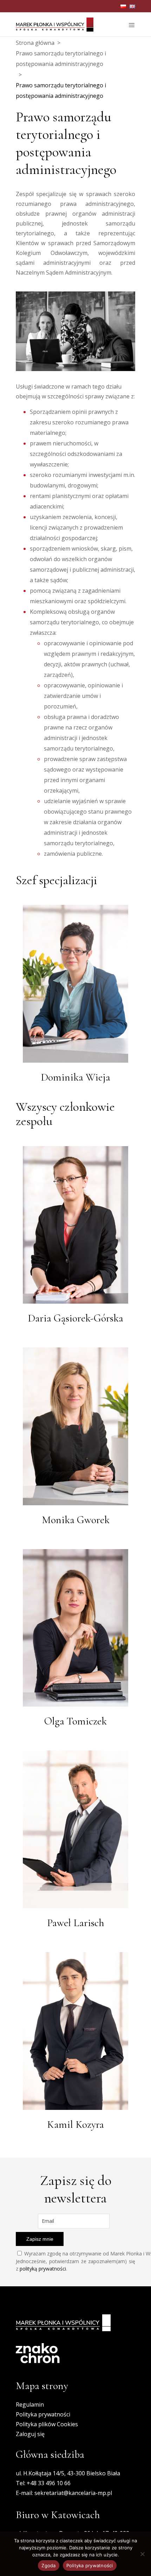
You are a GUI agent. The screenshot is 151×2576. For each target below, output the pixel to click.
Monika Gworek (76, 1520)
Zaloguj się (30, 2434)
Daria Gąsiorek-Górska (75, 1318)
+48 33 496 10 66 (49, 2483)
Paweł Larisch (76, 1923)
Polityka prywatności (43, 2414)
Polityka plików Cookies (47, 2424)
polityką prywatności (43, 2269)
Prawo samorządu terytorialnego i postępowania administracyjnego (61, 59)
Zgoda (48, 2565)
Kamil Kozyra (75, 2124)
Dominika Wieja (75, 1077)
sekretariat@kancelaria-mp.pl (73, 2493)
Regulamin (30, 2405)
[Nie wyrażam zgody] (142, 2554)
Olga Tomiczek (75, 1721)
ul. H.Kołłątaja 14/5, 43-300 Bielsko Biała (68, 2473)
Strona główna (35, 43)
